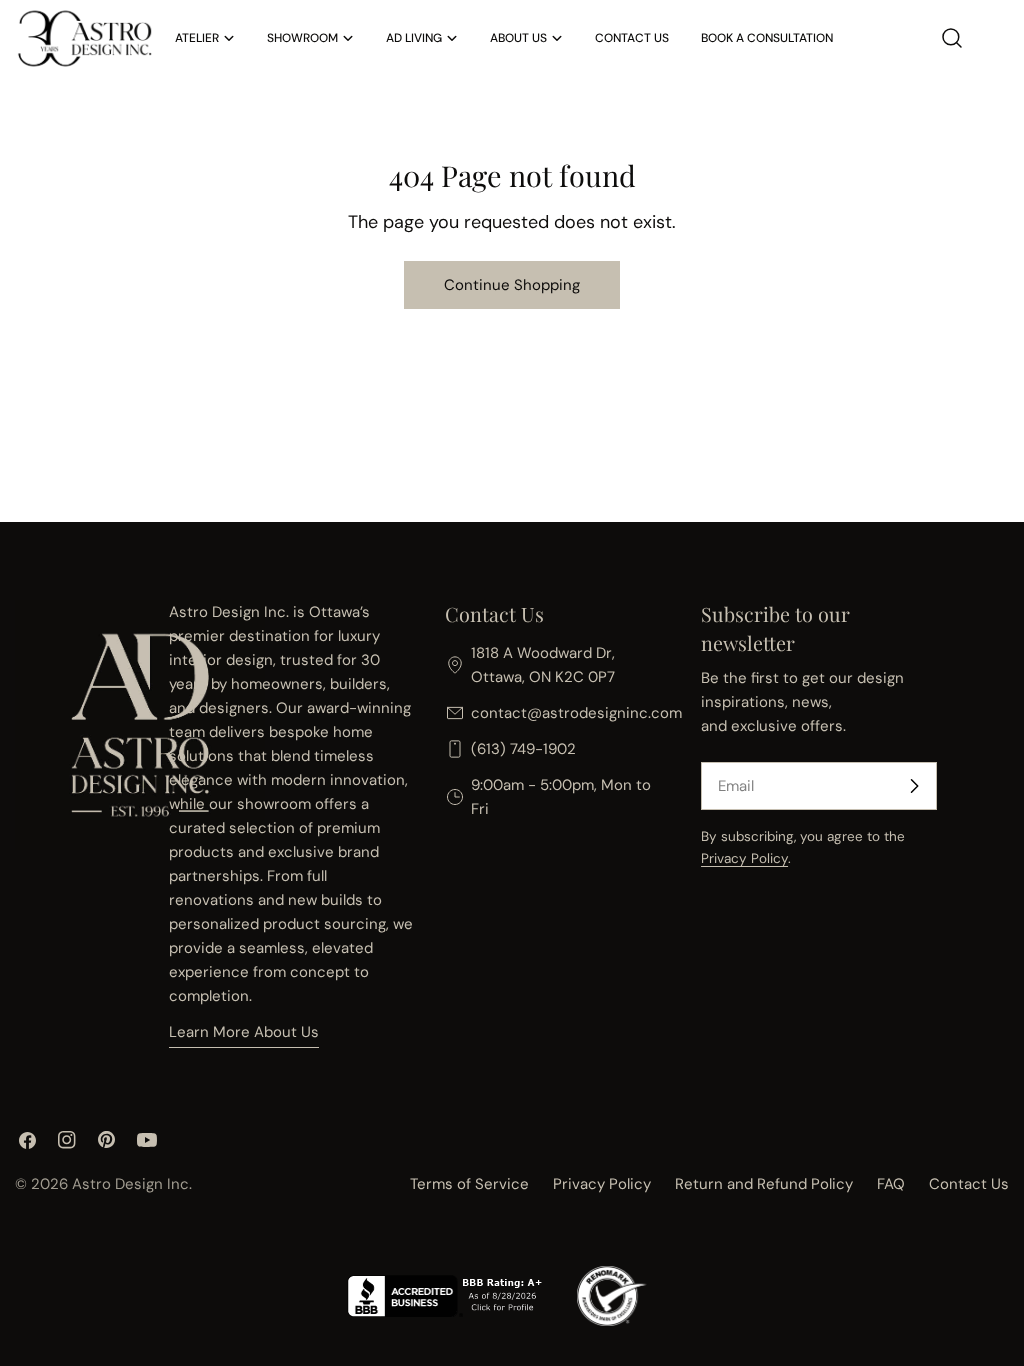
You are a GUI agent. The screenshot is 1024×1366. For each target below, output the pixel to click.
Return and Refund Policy (764, 1184)
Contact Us (969, 1184)
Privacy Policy (744, 858)
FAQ (891, 1184)
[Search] (952, 38)
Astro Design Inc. (132, 1184)
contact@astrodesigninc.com (576, 713)
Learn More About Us (244, 1032)
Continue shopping (512, 285)
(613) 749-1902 (523, 749)
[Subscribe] (914, 786)
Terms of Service (469, 1184)
